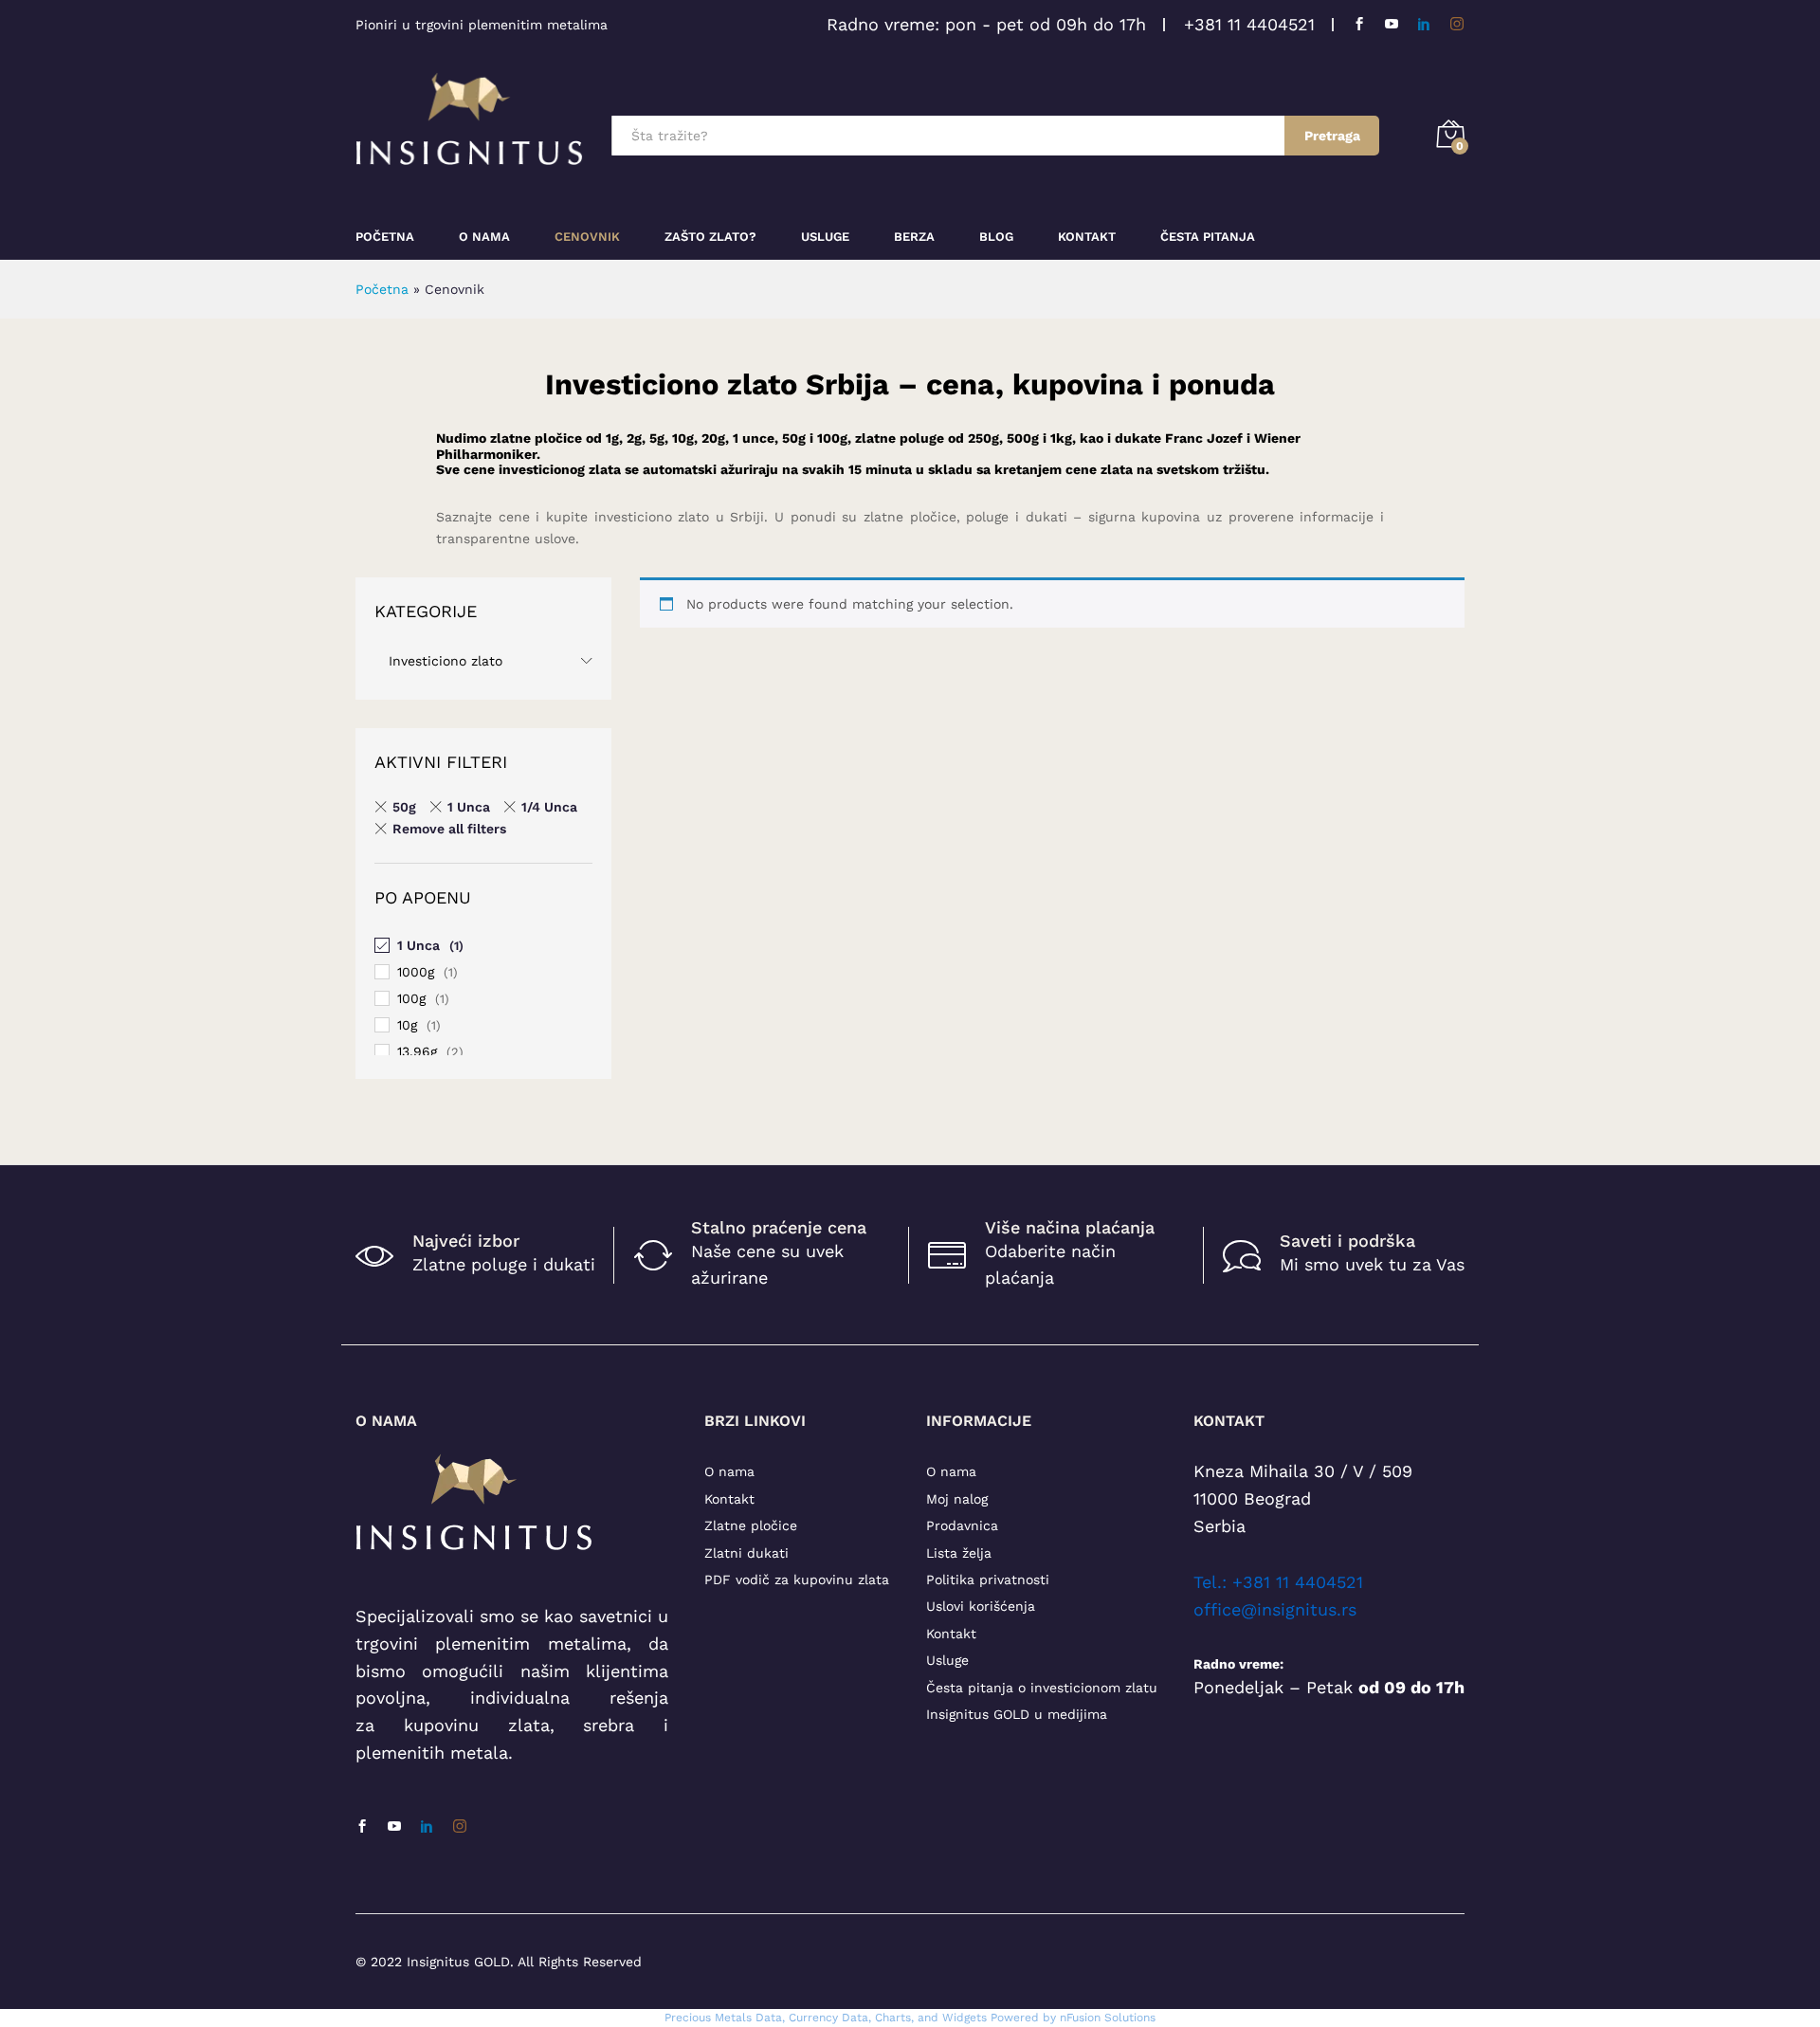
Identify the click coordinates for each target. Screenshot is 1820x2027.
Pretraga (1332, 136)
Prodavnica (962, 1525)
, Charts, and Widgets (928, 2018)
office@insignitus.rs (1275, 1609)
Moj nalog (957, 1499)
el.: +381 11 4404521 (1283, 1582)
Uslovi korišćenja (981, 1606)
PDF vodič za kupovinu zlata (797, 1580)
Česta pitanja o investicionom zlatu (1042, 1688)
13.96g (417, 1051)
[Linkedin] (1424, 24)
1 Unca (469, 807)
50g (404, 807)
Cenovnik (587, 237)
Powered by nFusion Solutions (1073, 2018)
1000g (416, 972)
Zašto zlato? (710, 237)
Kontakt (1087, 237)
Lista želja (959, 1553)
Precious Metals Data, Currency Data (766, 2018)
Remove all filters (449, 829)
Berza (914, 237)
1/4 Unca (549, 807)
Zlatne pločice (751, 1525)
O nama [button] (484, 237)
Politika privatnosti (988, 1580)
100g (411, 998)
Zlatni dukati (746, 1553)
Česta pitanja (1208, 237)
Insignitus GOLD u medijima (1017, 1714)
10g (407, 1025)
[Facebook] (1359, 24)
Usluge (825, 237)
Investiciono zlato (446, 661)
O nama (729, 1471)
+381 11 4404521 (1249, 24)
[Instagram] (1457, 24)
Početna (385, 237)
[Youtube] (1392, 24)
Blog (996, 237)
